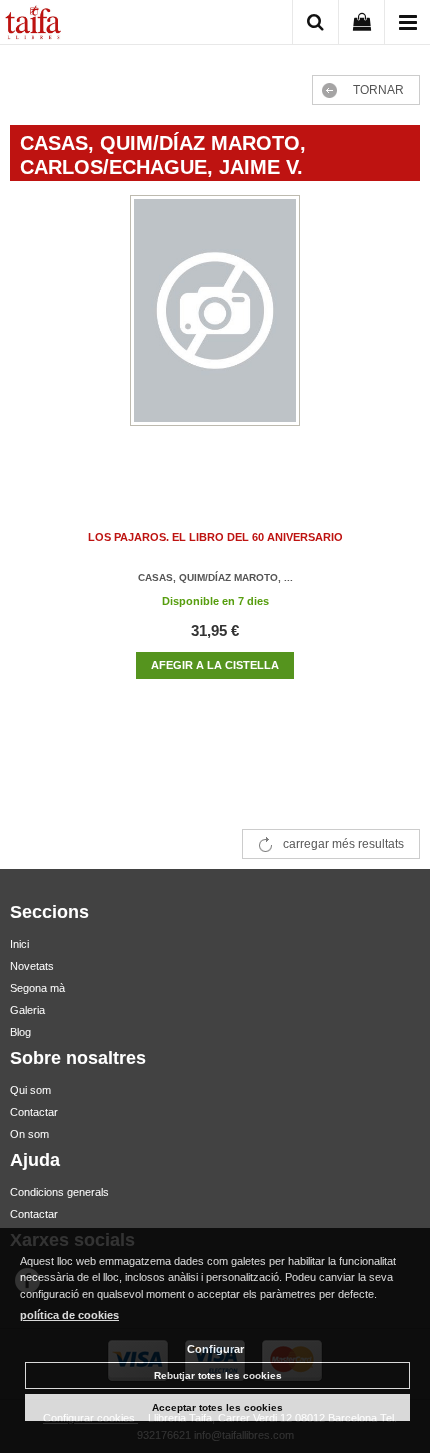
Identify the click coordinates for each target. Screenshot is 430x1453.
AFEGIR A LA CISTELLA (215, 665)
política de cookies (69, 1315)
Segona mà (37, 988)
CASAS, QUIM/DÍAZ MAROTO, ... (215, 577)
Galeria (27, 1010)
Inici (19, 944)
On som (29, 1134)
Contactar (34, 1112)
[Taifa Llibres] (33, 25)
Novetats (32, 966)
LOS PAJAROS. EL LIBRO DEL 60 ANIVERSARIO (215, 537)
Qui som (30, 1090)
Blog (20, 1032)
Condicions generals (59, 1192)
